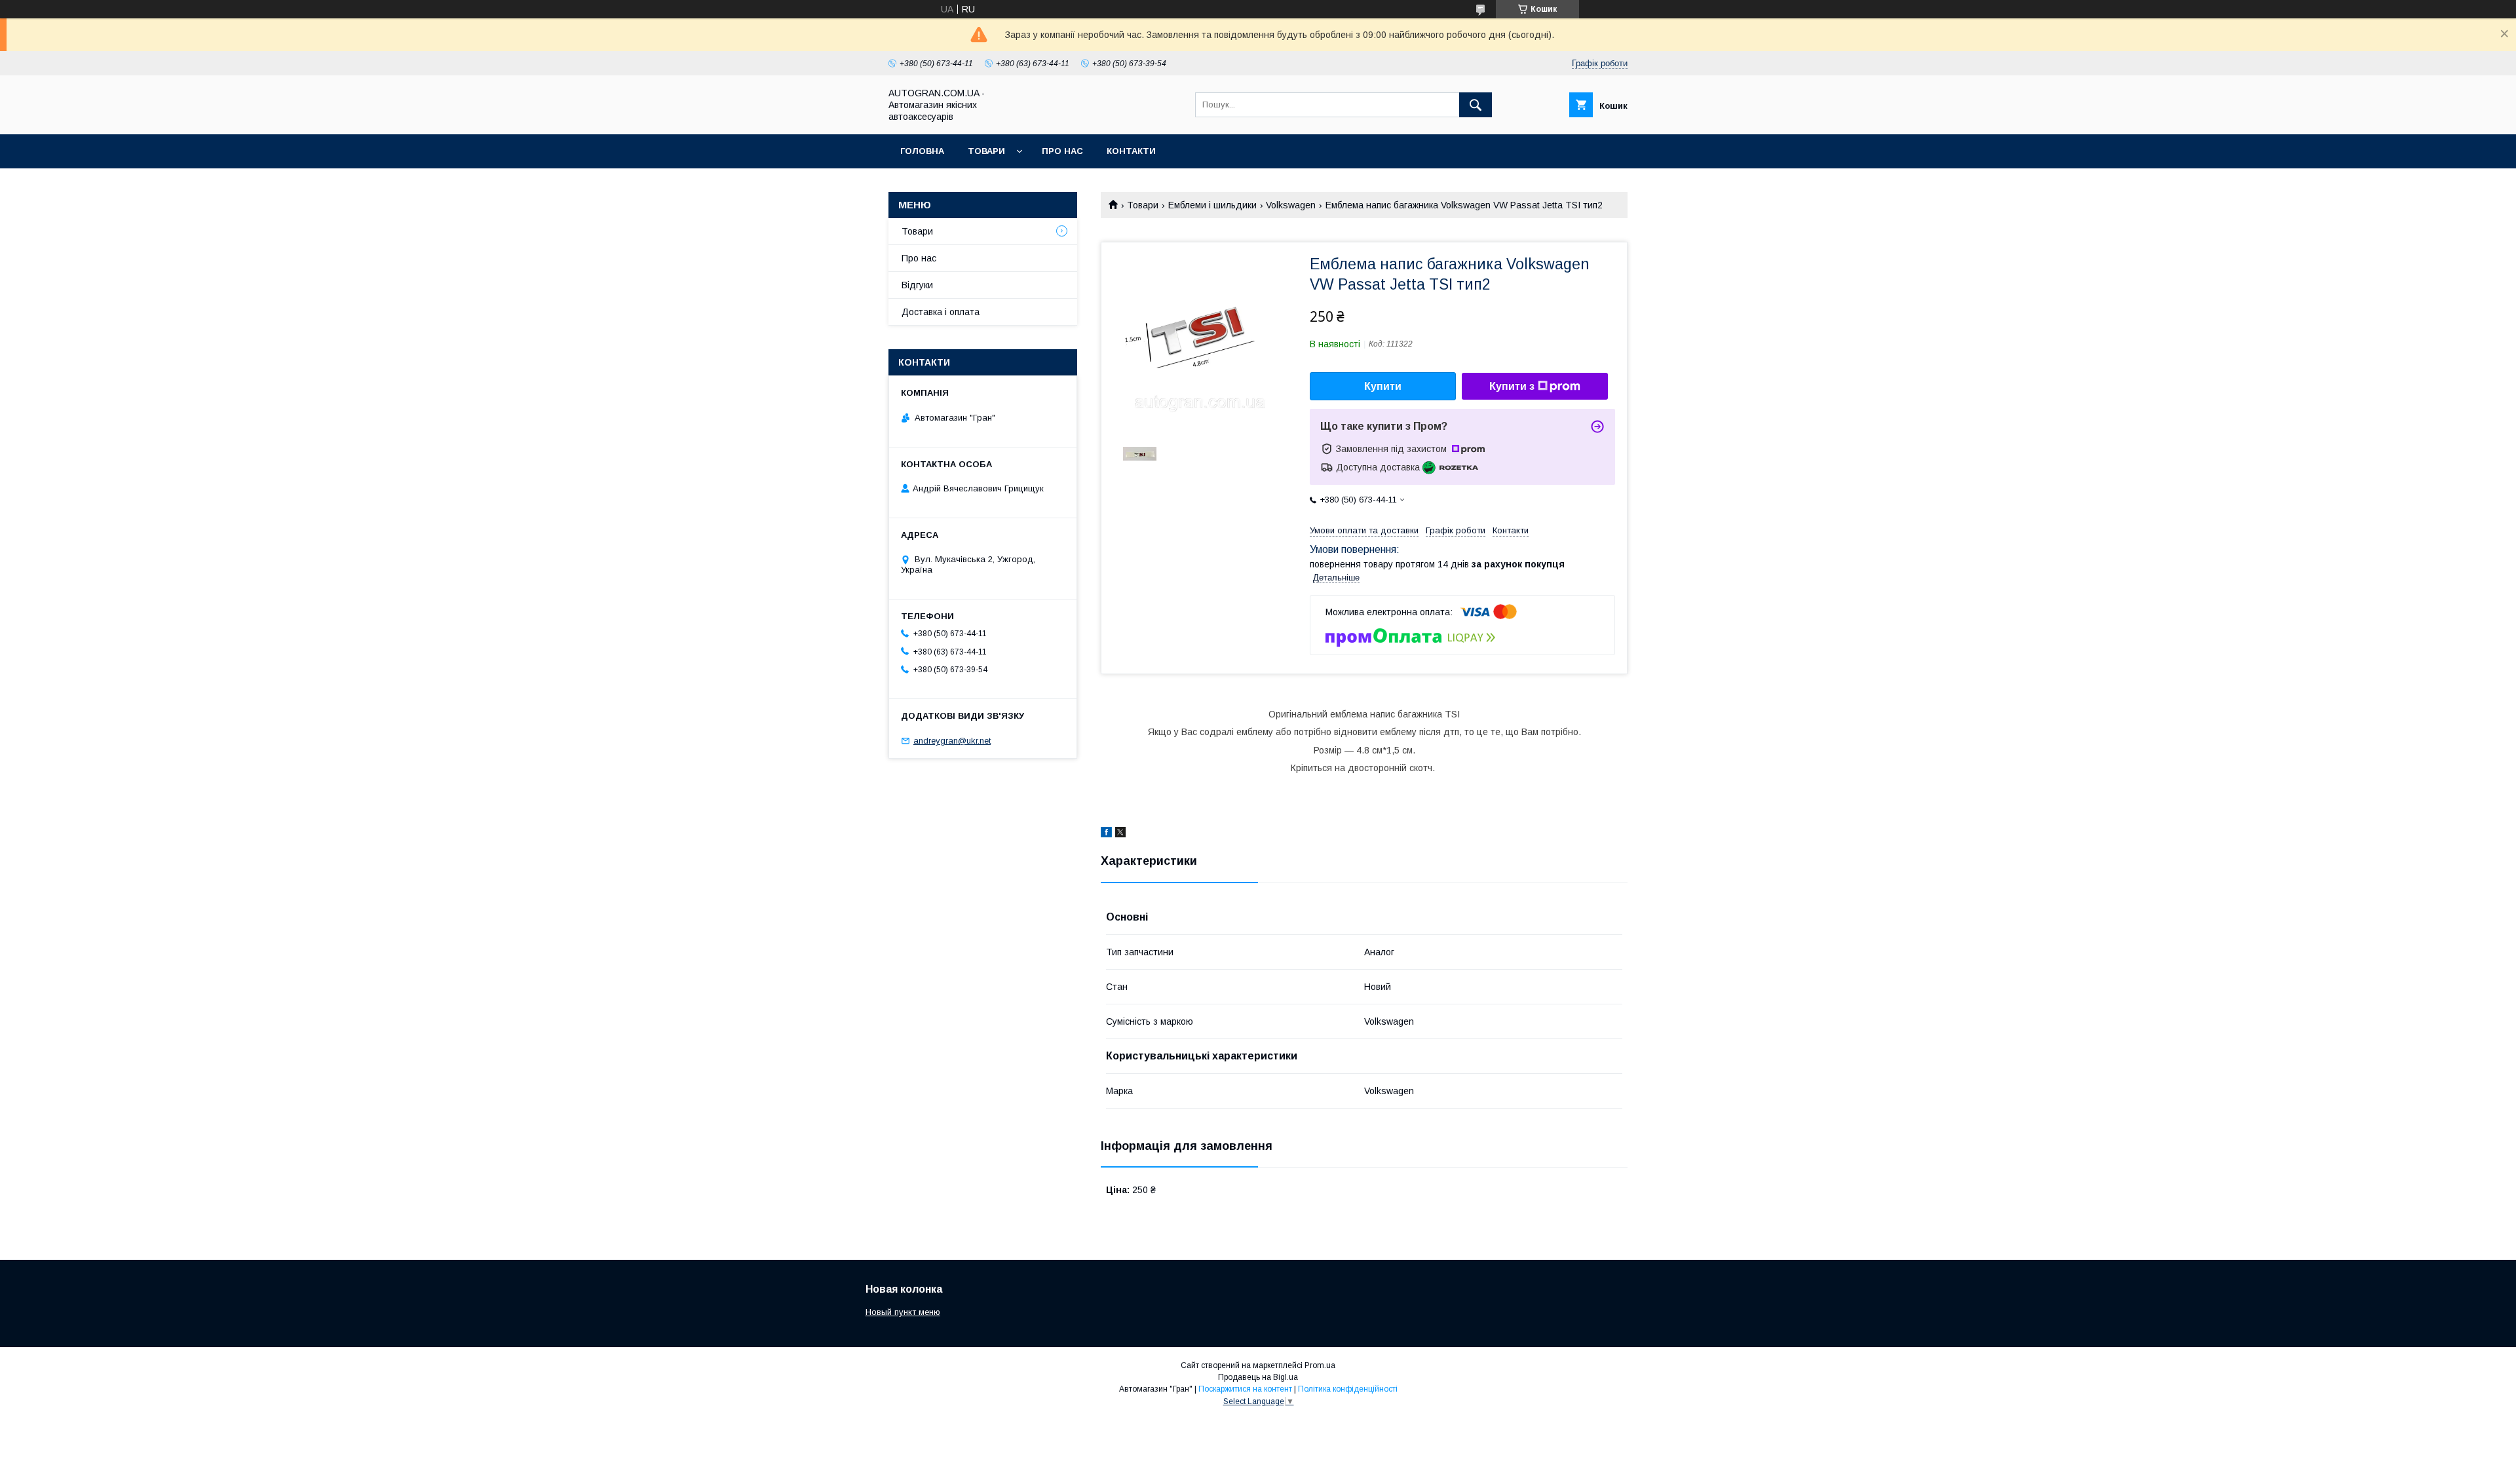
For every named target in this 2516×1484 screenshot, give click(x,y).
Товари (986, 151)
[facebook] (1106, 834)
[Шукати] (1476, 105)
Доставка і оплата (941, 312)
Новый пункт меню (903, 1312)
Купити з (1512, 386)
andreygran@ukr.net (952, 741)
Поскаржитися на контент (1245, 1389)
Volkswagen (1291, 205)
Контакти (1131, 151)
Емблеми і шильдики (1212, 205)
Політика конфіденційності (1348, 1389)
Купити (1383, 386)
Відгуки (917, 285)
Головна (922, 151)
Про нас (1062, 151)
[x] (1120, 834)
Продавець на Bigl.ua (1258, 1377)
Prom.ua (1320, 1365)
